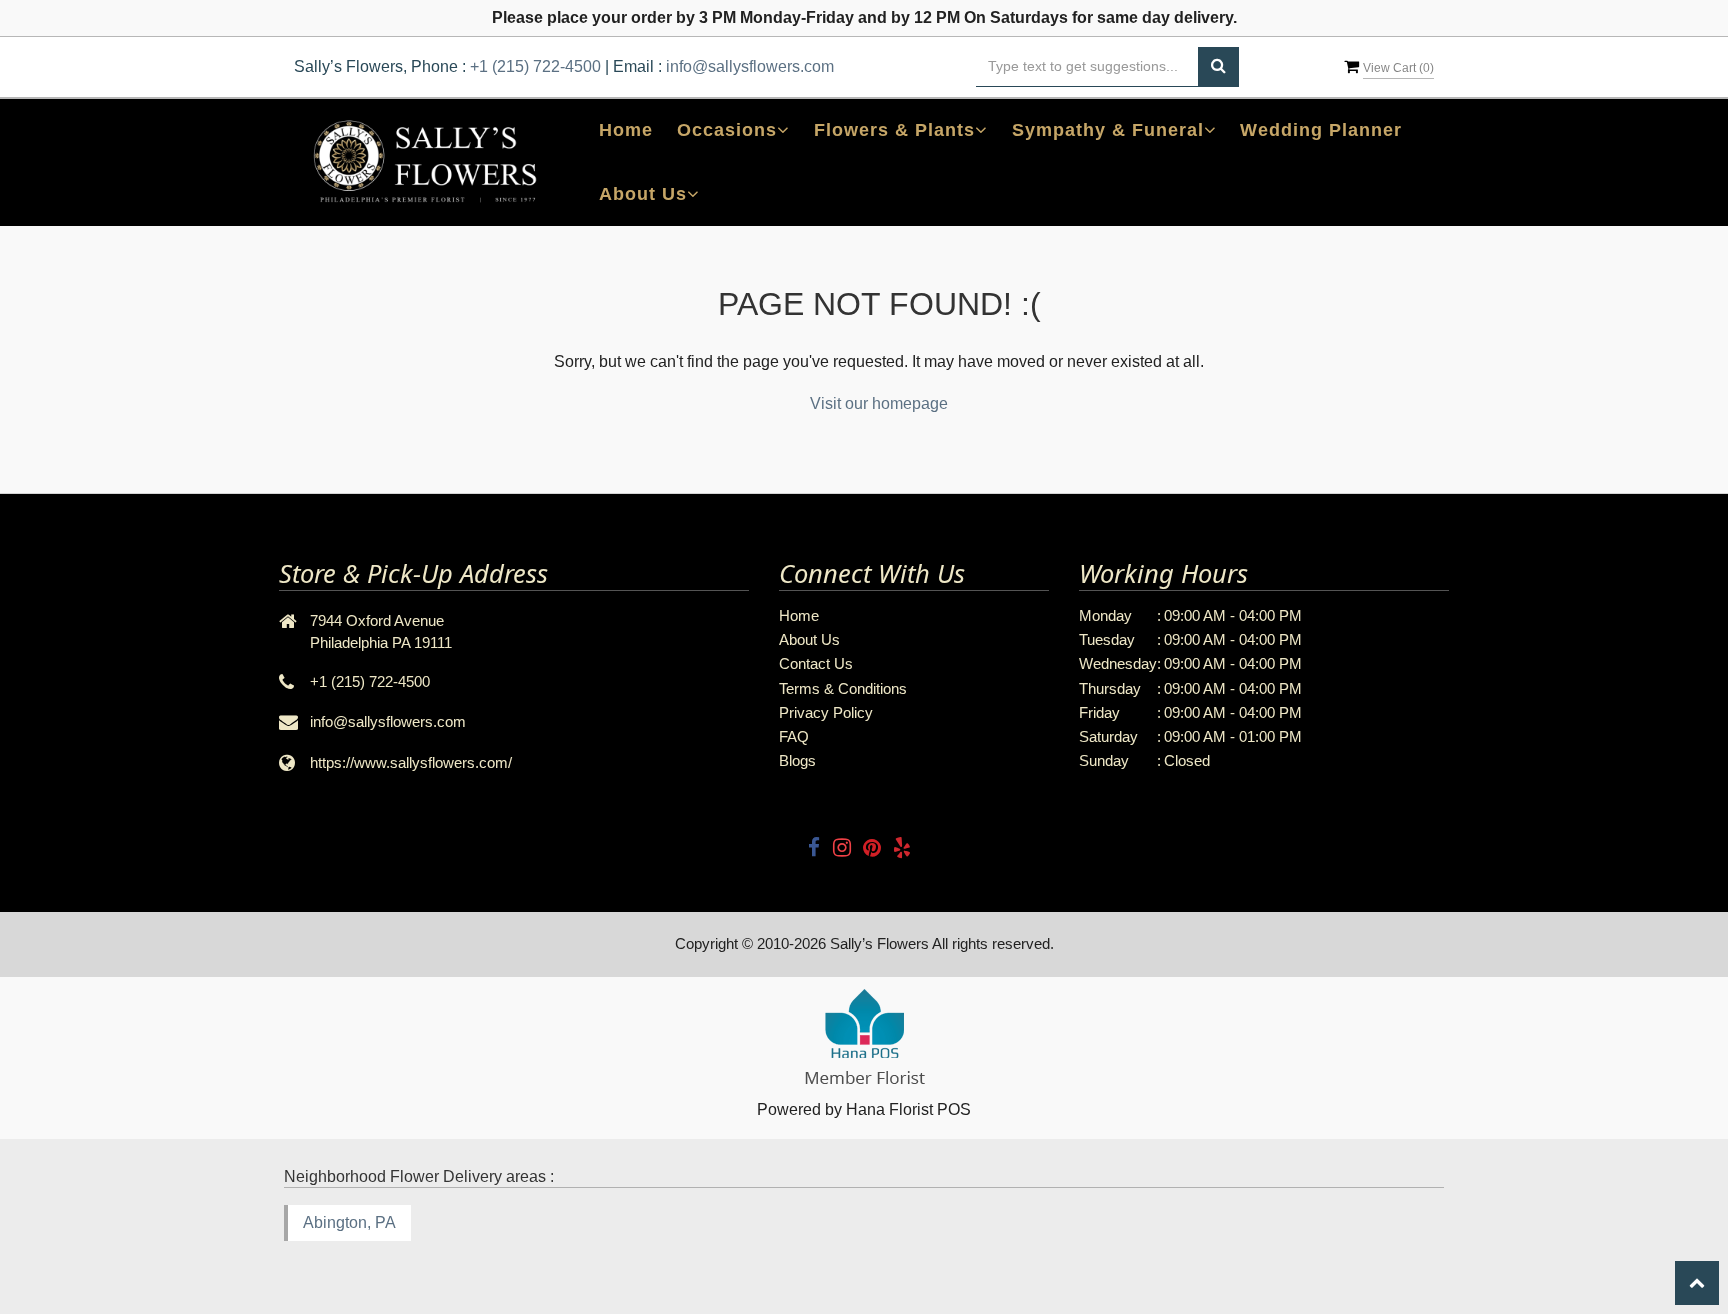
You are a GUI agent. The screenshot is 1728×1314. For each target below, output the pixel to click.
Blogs (797, 760)
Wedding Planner (1321, 130)
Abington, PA (349, 1222)
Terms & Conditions (843, 688)
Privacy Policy (826, 712)
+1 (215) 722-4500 (535, 66)
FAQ (794, 736)
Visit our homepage (879, 403)
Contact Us (816, 663)
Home (626, 130)
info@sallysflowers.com (750, 66)
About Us (809, 639)
